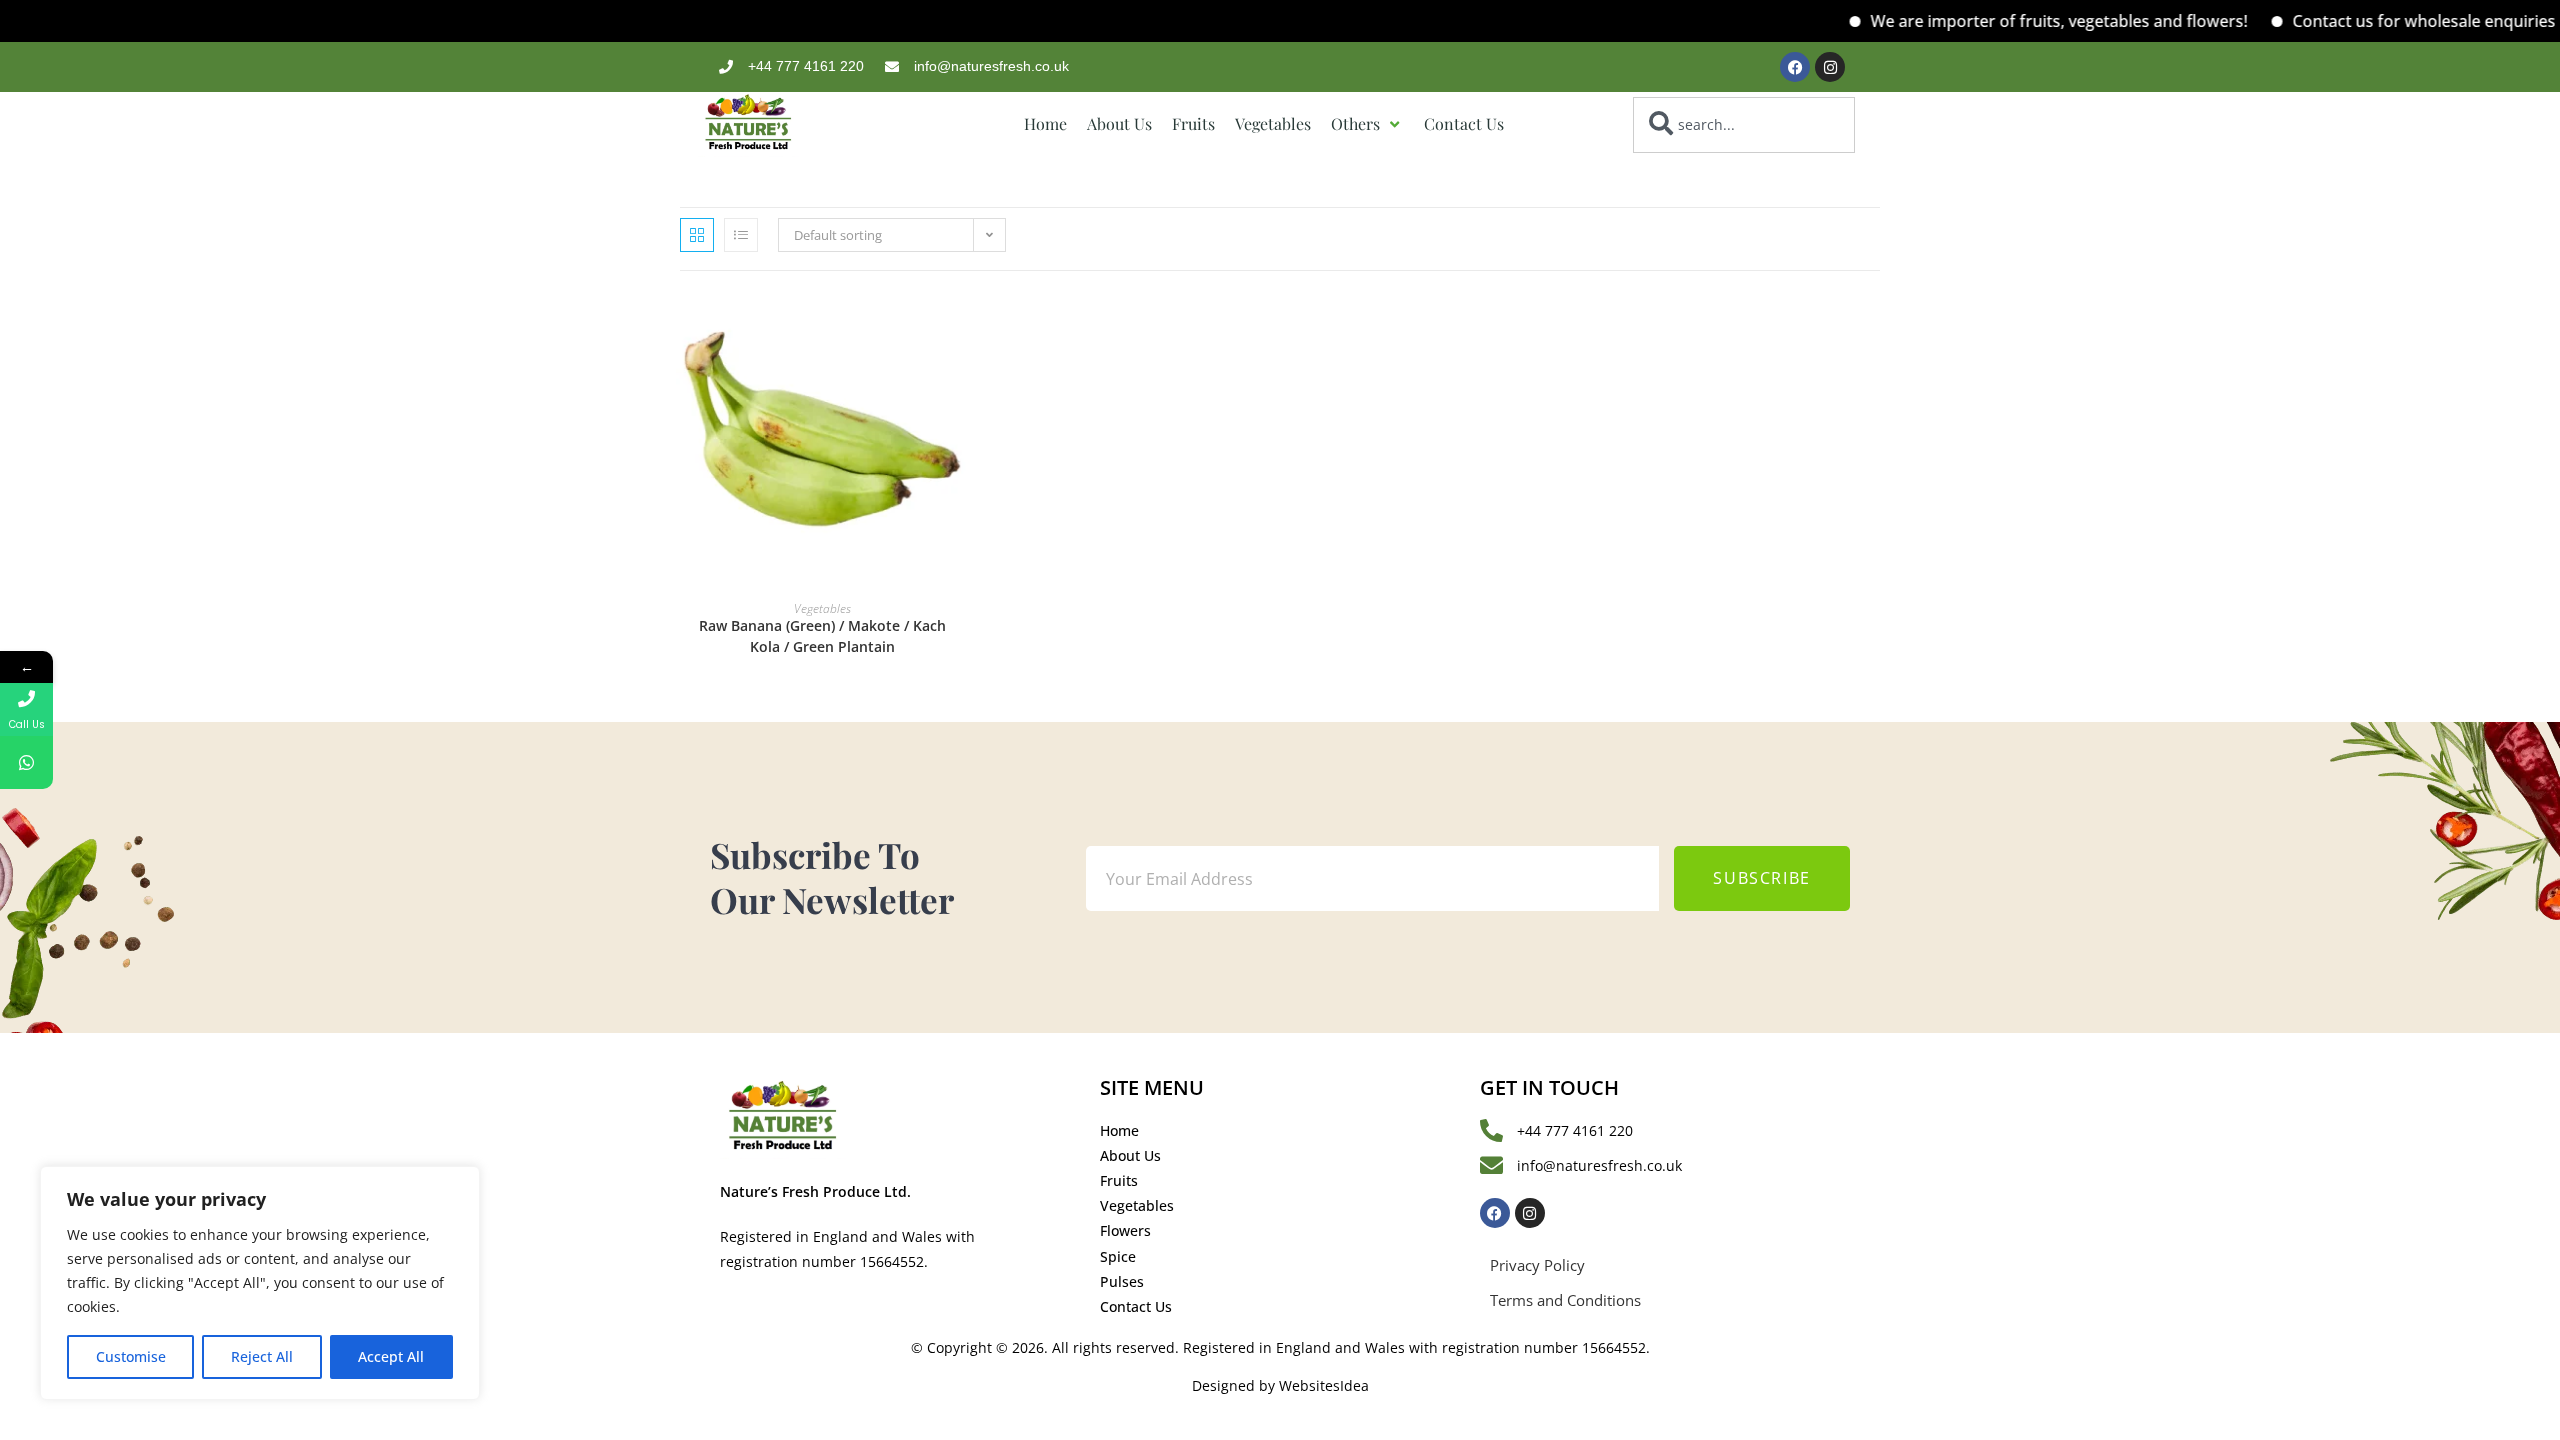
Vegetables (1273, 124)
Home (1045, 124)
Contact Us (1464, 124)
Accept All (391, 1356)
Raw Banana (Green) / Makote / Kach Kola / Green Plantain (822, 636)
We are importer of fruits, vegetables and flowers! (2026, 21)
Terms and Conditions (1565, 1300)
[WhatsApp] (26, 762)
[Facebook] (1795, 67)
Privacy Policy (1537, 1265)
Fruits (1193, 124)
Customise (131, 1356)
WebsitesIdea (1324, 1385)
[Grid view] (697, 235)
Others (1355, 124)
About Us (1119, 124)
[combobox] (1743, 125)
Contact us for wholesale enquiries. (2393, 21)
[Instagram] (1830, 67)
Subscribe (1761, 878)
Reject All (262, 1356)
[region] (260, 1283)
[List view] (741, 235)
